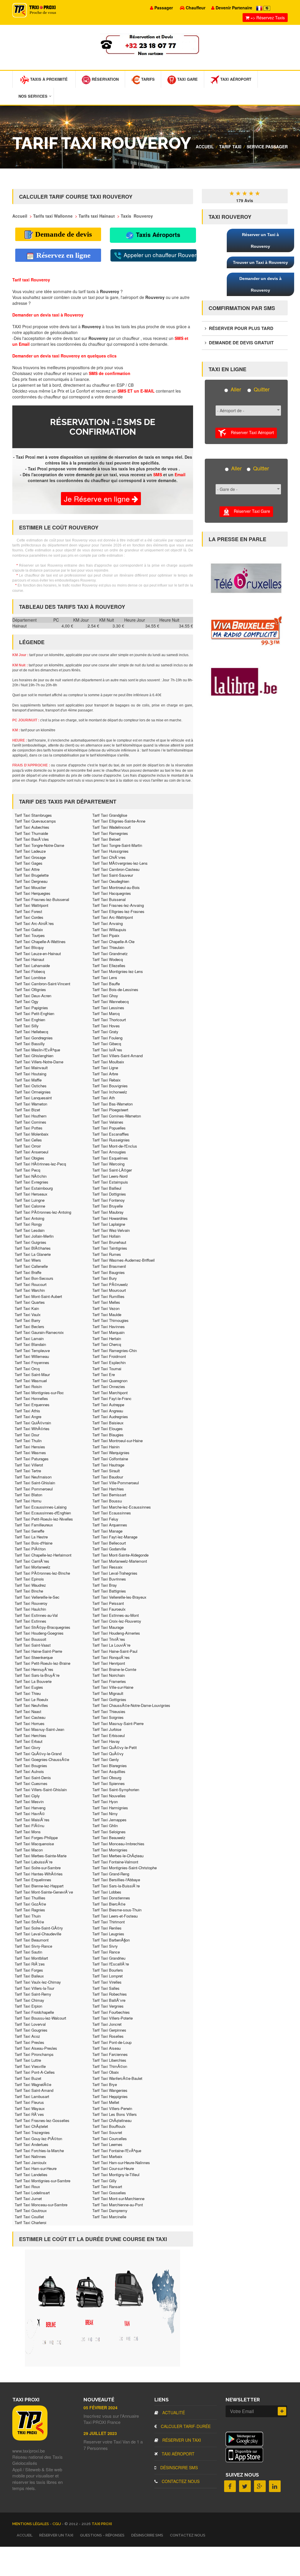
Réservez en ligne (63, 255)
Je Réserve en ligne (98, 498)
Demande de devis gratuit (241, 343)
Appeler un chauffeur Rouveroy (159, 255)
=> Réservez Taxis (267, 18)
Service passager (267, 147)
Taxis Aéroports (157, 234)
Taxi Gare (187, 79)
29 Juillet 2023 (100, 2433)
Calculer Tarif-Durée (185, 2426)
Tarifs (147, 79)
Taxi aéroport (178, 2454)
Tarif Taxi (230, 147)
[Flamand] (267, 8)
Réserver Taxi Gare (250, 511)
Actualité (173, 2412)
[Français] (260, 8)
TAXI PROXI (102, 2524)
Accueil (205, 147)
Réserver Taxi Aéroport (250, 432)
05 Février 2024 (100, 2408)
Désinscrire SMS (178, 2467)
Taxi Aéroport (235, 79)
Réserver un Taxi (181, 2440)
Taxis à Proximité (48, 79)
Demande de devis (63, 234)
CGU (57, 2524)
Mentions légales (31, 2524)
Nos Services (33, 96)
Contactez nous (180, 2481)
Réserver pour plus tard (241, 328)
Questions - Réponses (102, 2535)
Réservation (105, 79)
